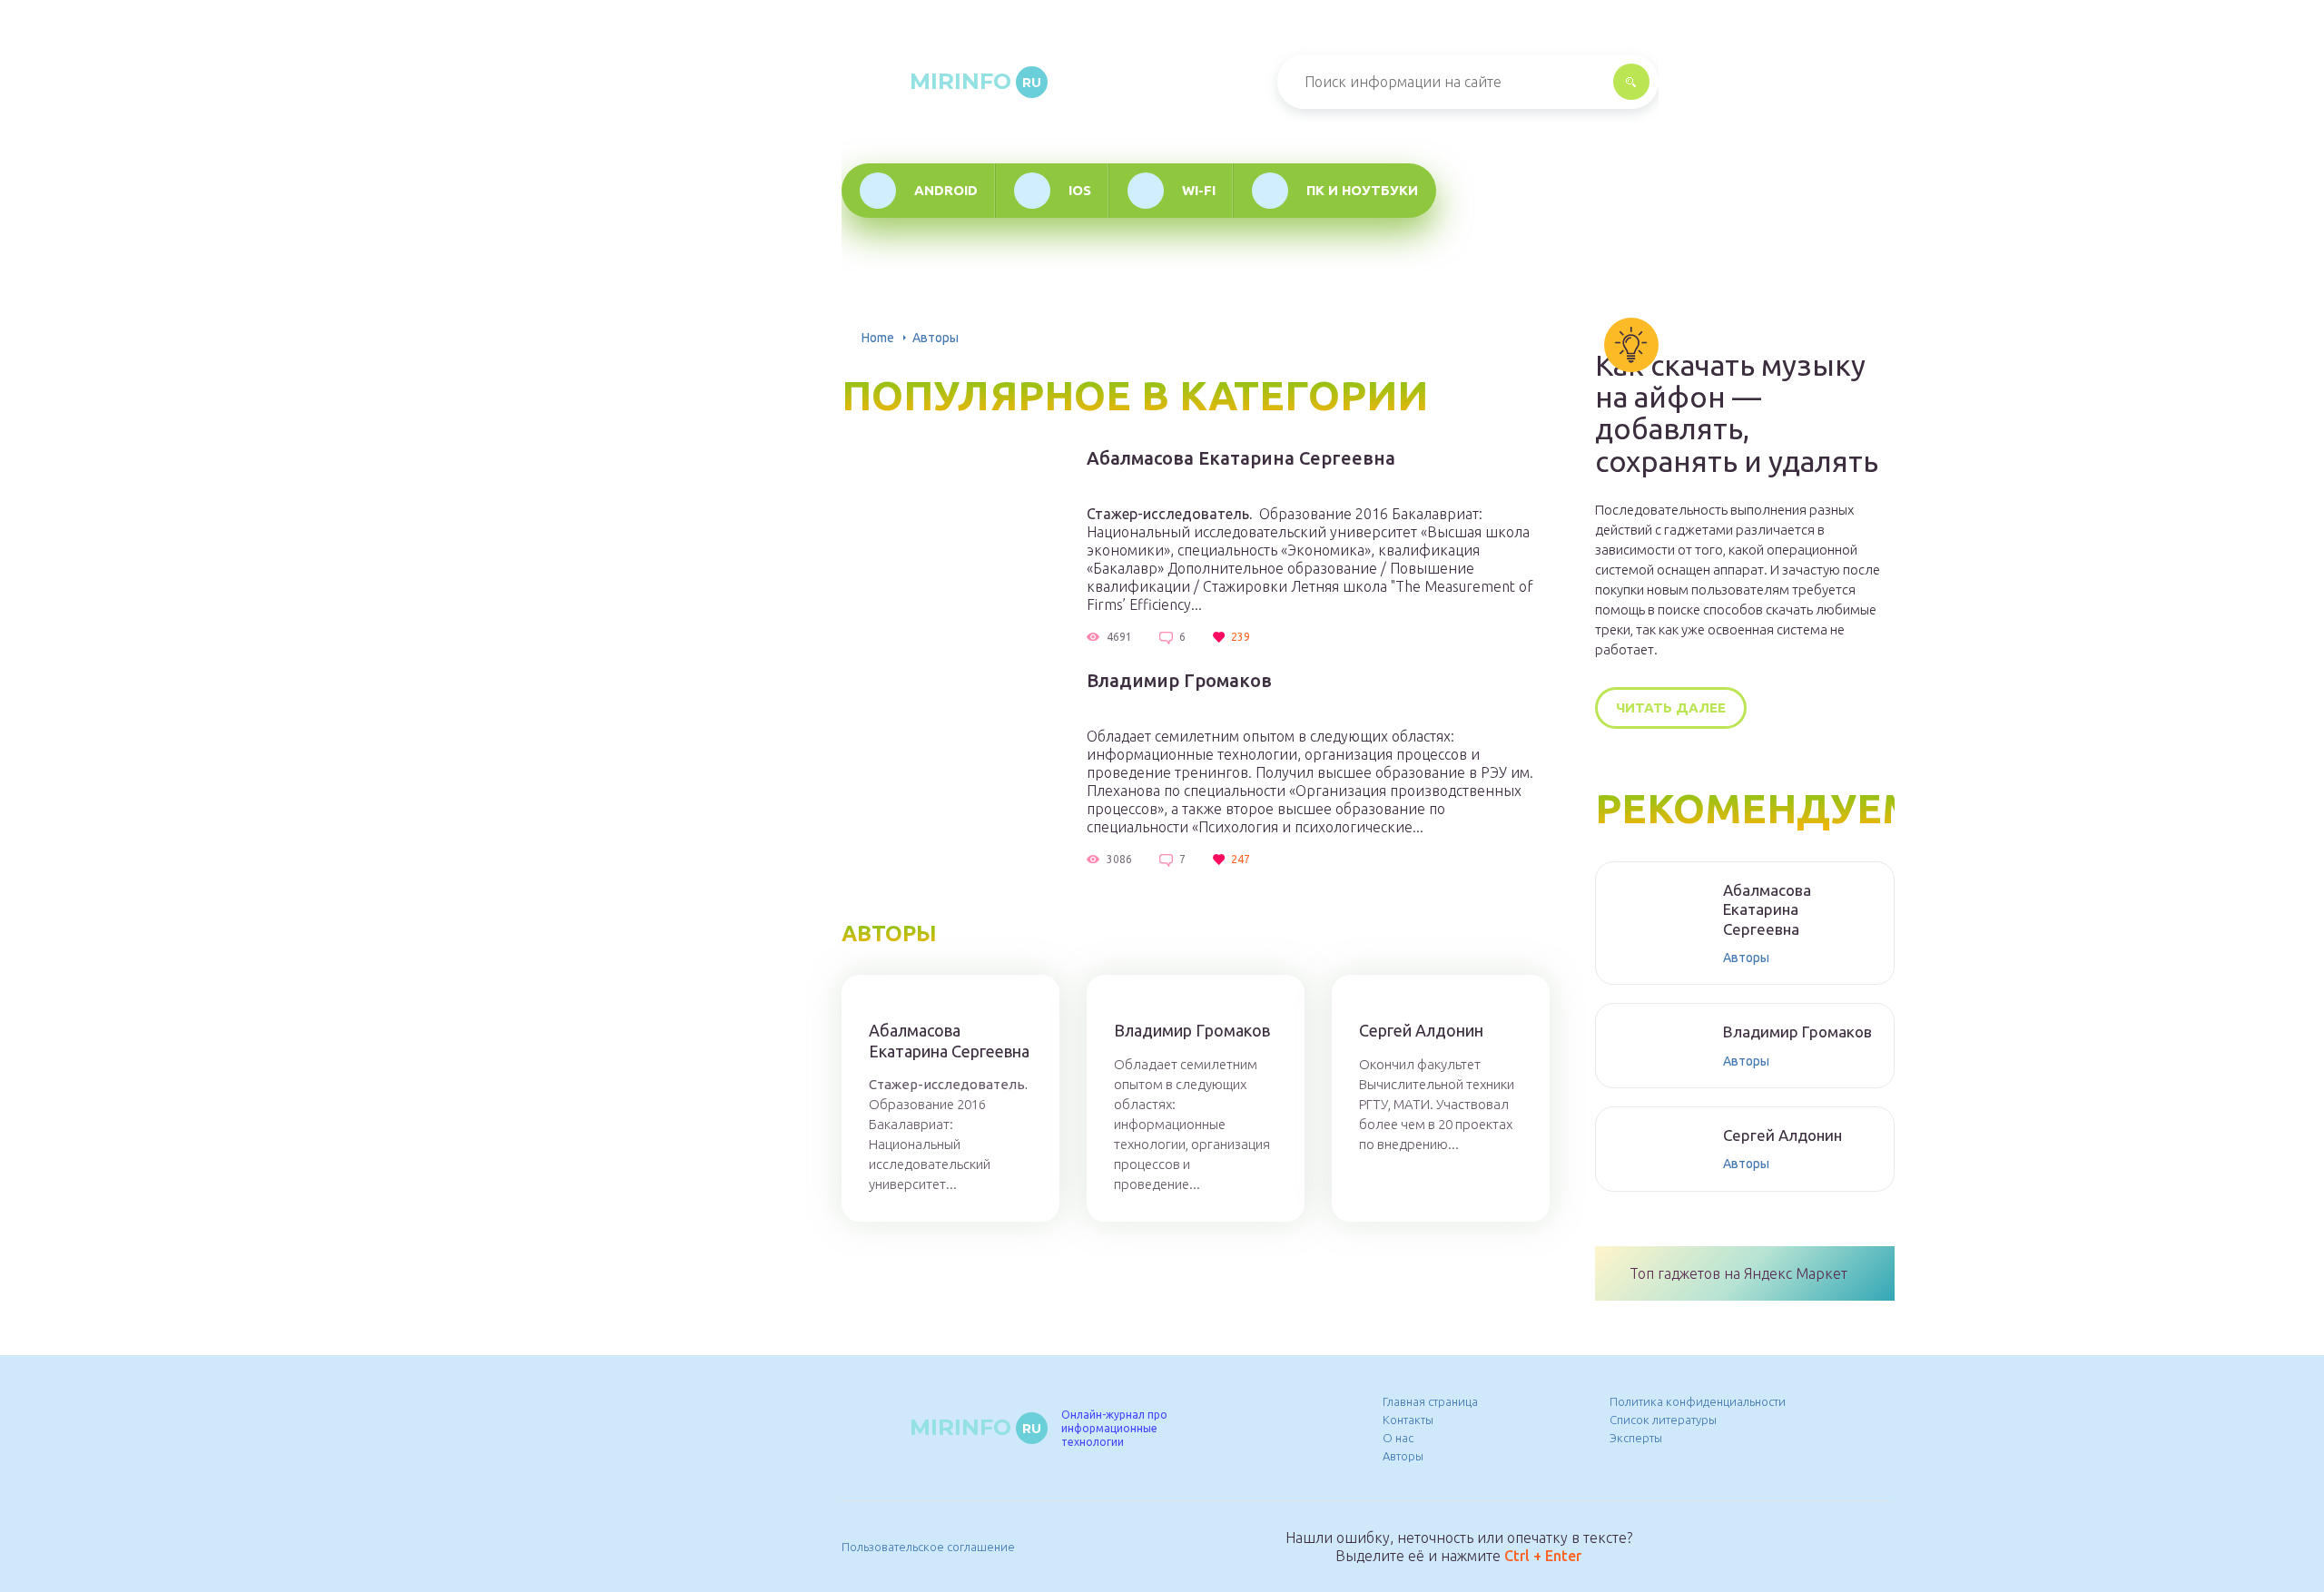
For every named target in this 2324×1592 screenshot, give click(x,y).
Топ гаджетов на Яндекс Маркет (1738, 1273)
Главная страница (1430, 1401)
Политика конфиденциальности (1698, 1401)
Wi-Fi (1199, 190)
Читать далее (1671, 708)
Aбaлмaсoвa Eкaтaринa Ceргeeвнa (1241, 458)
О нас (1398, 1438)
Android (946, 190)
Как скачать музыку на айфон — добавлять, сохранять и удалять (1737, 413)
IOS (1080, 190)
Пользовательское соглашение (928, 1547)
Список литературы (1663, 1420)
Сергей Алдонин (1421, 1030)
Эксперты (1636, 1438)
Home (878, 338)
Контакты (1408, 1420)
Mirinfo (975, 81)
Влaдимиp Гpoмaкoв (1179, 681)
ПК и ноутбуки (1362, 190)
